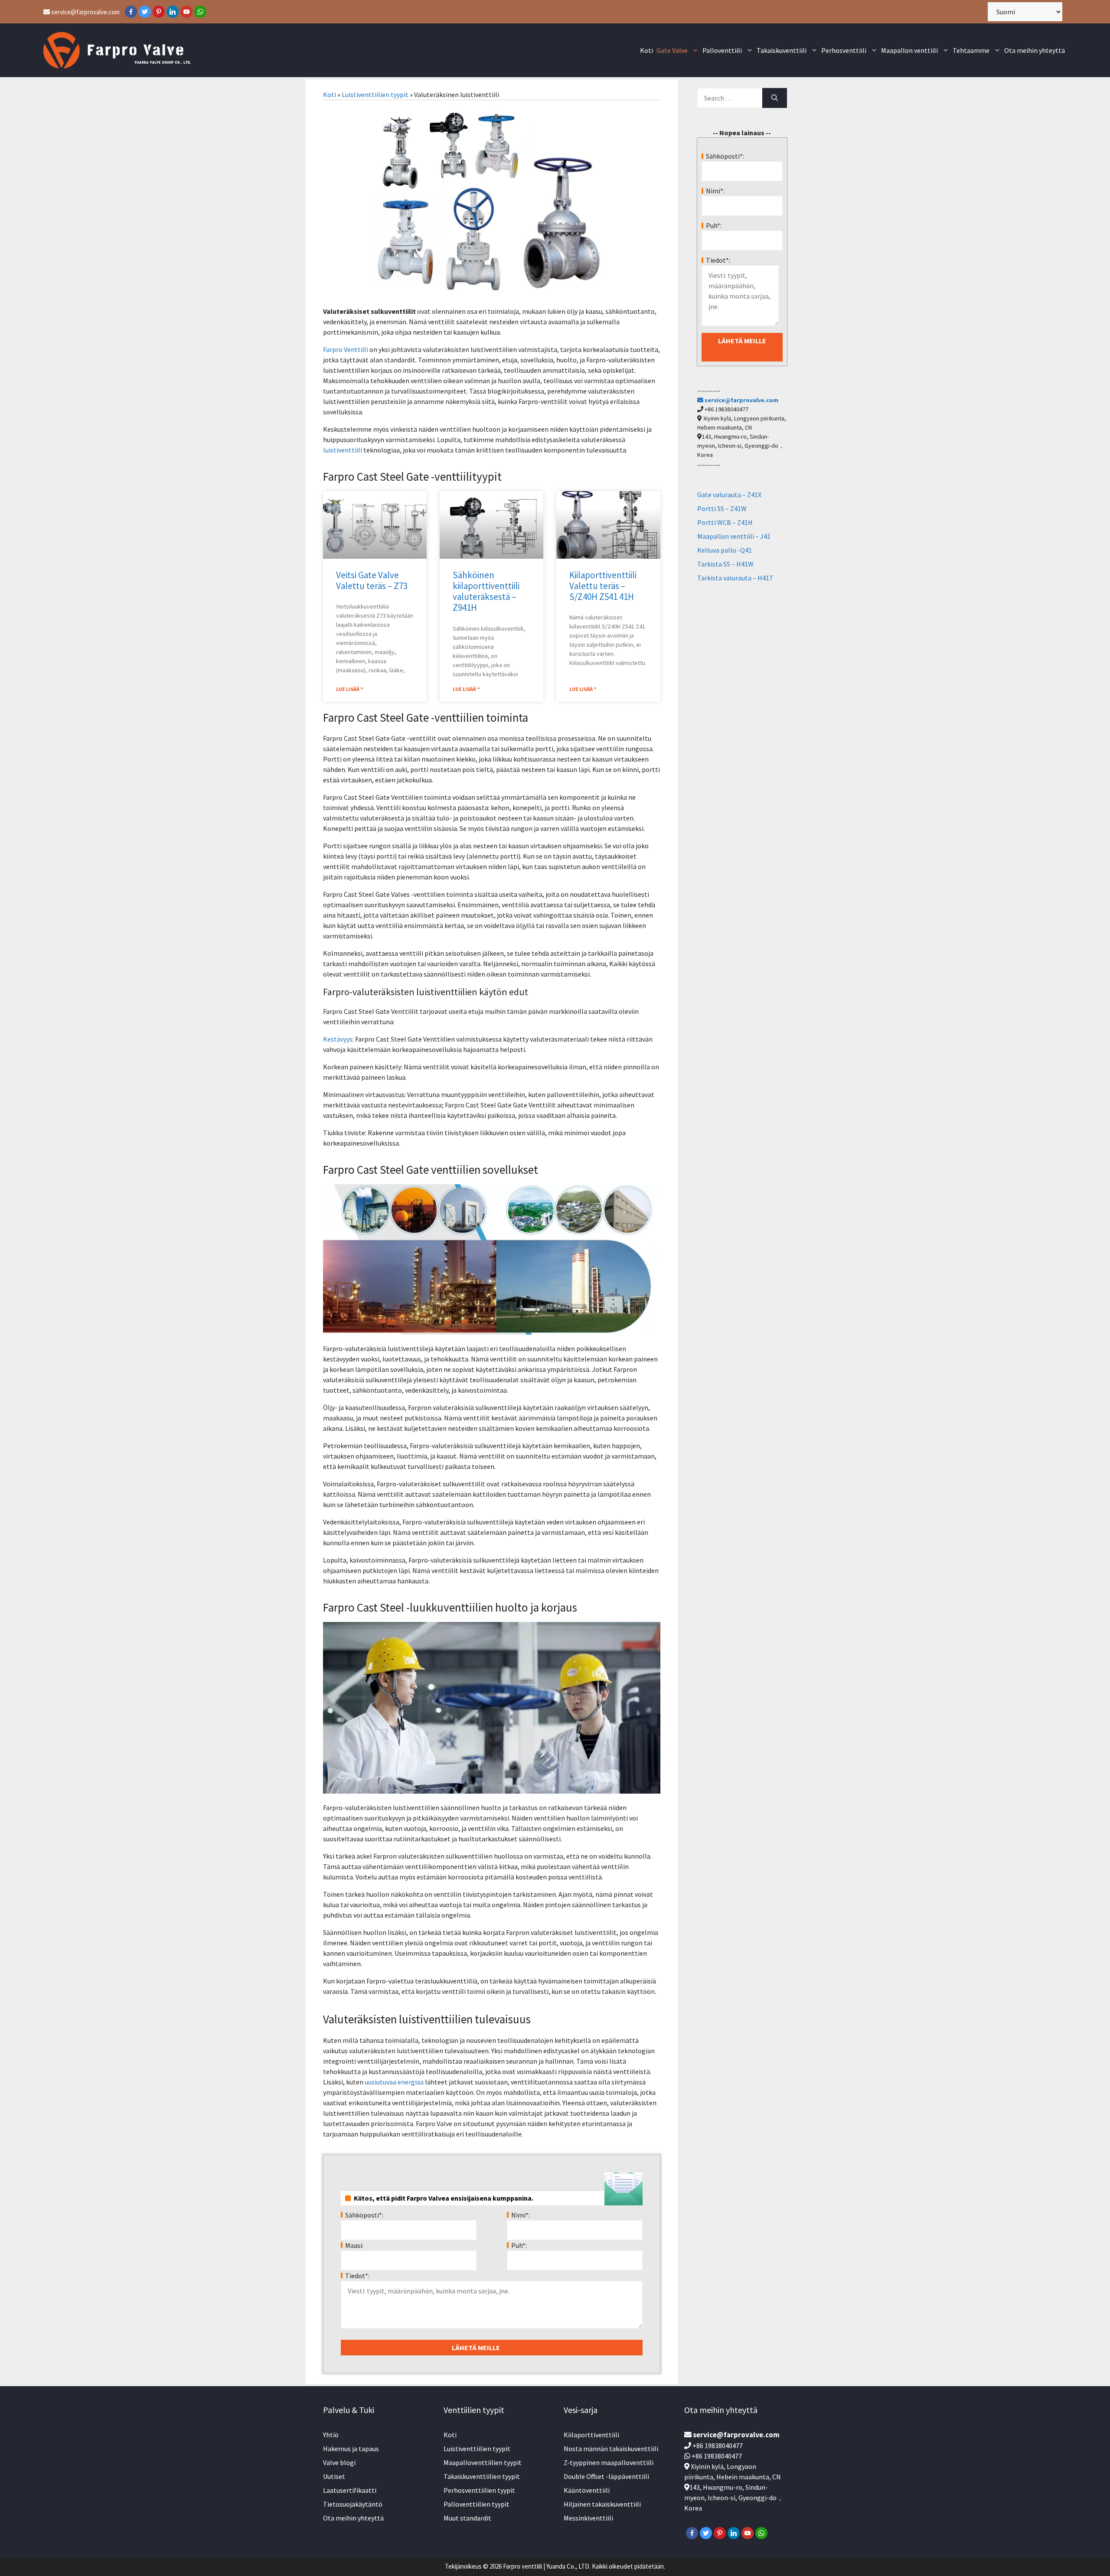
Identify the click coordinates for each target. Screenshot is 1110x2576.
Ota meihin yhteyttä (1035, 50)
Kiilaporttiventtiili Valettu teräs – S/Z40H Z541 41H (603, 586)
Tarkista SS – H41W (725, 564)
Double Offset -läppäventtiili (606, 2476)
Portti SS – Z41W (722, 508)
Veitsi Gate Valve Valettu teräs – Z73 (372, 580)
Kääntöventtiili (587, 2490)
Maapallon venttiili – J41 (734, 536)
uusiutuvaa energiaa (394, 2082)
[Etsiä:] (730, 98)
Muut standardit (467, 2518)
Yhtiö (331, 2435)
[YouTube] (186, 12)
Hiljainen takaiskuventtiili (602, 2504)
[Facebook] (131, 12)
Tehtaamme (971, 50)
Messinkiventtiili (588, 2518)
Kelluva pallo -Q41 (725, 550)
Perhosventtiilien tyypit (479, 2490)
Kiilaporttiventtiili (591, 2435)
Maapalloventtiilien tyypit (483, 2462)
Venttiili (356, 349)
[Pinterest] (159, 12)
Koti (646, 50)
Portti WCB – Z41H (725, 522)
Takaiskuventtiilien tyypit (482, 2476)
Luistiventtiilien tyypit (375, 94)
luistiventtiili (343, 450)
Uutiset (334, 2476)
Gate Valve (672, 50)
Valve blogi (339, 2462)
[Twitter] (145, 12)
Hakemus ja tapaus (351, 2449)
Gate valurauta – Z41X (729, 495)
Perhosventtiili (844, 50)
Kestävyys (338, 1039)
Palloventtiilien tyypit (477, 2504)
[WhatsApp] (200, 12)
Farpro (333, 349)
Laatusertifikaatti (350, 2490)
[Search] (775, 98)
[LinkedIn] (173, 12)
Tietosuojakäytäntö (353, 2504)
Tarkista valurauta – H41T (735, 578)
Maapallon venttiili (909, 50)
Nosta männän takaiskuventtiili (611, 2449)
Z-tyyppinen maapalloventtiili (609, 2462)
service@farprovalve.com (85, 12)
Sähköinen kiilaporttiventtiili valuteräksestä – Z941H (486, 591)
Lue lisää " (350, 689)
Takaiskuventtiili (782, 50)
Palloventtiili (722, 50)
